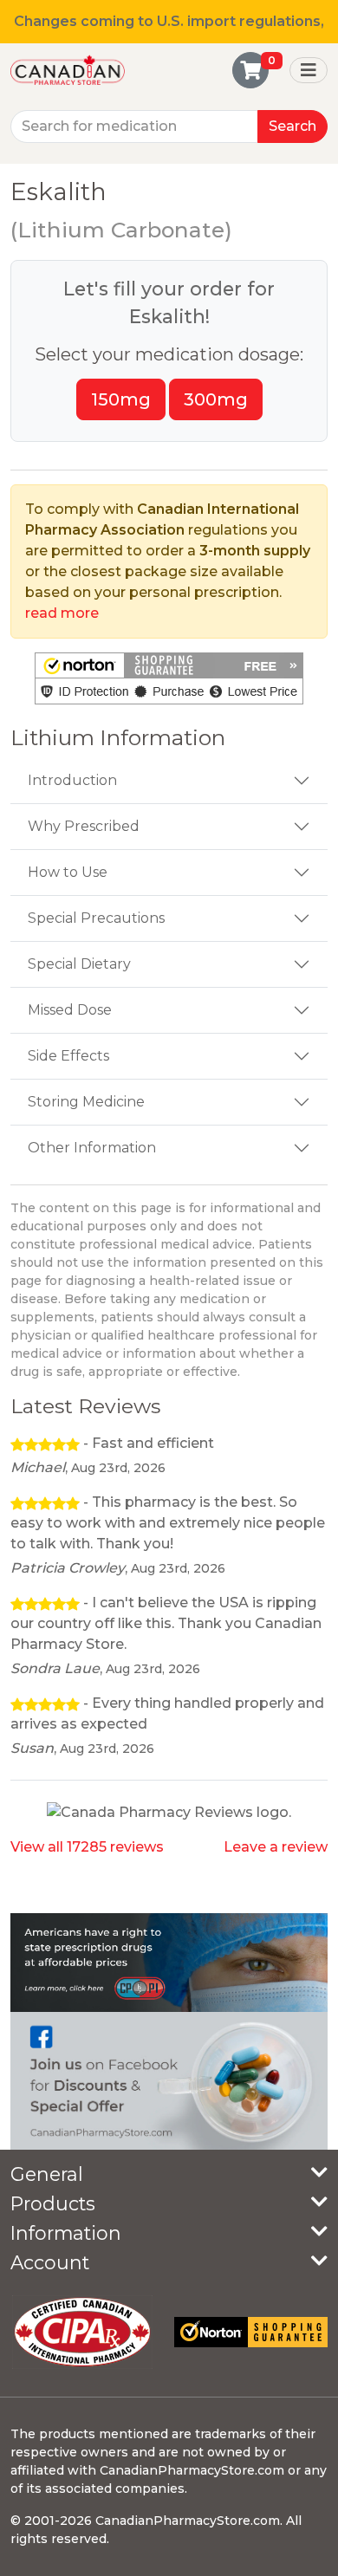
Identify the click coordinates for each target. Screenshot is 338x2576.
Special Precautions (96, 918)
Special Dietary (79, 964)
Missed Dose (70, 1010)
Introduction (72, 780)
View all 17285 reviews (87, 1847)
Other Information (92, 1148)
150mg (121, 399)
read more (62, 613)
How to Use (68, 872)
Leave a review (276, 1847)
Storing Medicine (86, 1102)
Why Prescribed (84, 826)
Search (292, 126)
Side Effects (68, 1056)
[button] (169, 678)
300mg (216, 399)
